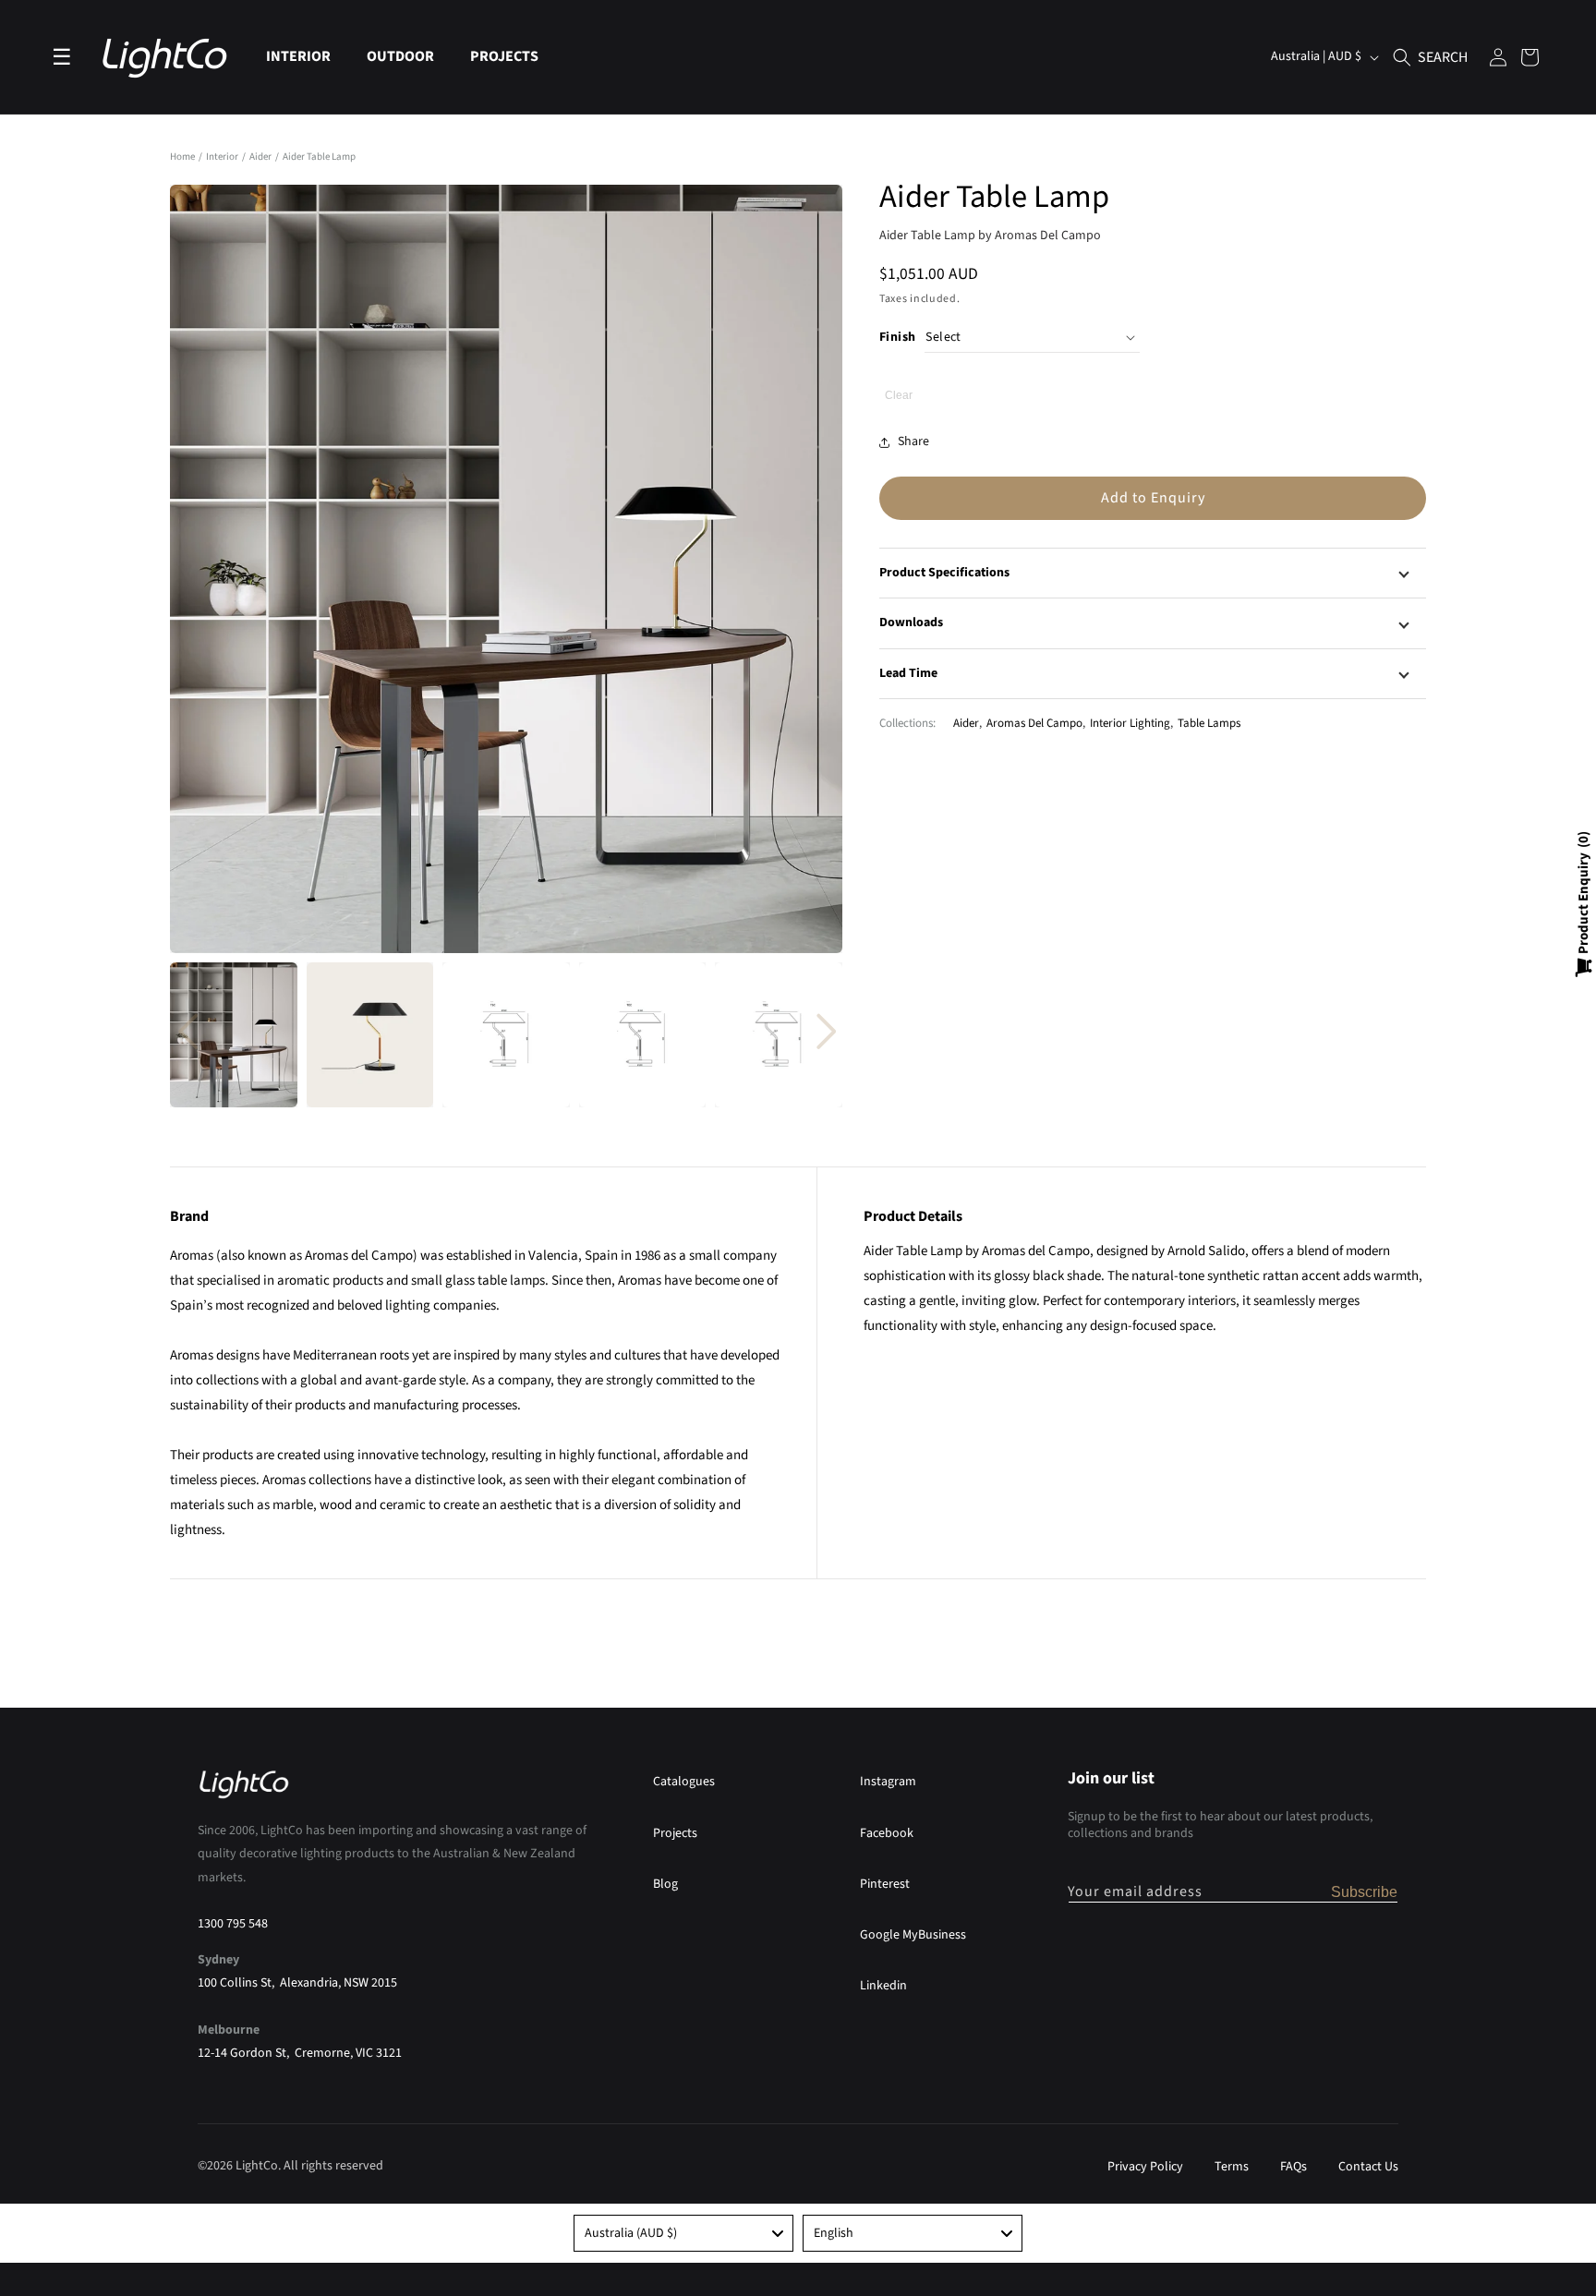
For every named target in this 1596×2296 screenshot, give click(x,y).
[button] (305, 57)
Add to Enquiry (1153, 498)
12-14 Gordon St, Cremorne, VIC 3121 (300, 2052)
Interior (223, 157)
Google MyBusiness (913, 1934)
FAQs (1294, 2167)
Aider (261, 157)
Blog (665, 1883)
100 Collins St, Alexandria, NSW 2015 (297, 1982)
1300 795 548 (233, 1923)
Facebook (887, 1832)
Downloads (911, 622)
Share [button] (913, 441)
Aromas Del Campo (1034, 722)
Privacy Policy (1145, 2167)
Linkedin (883, 1985)
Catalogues (684, 1782)
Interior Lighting (1130, 722)
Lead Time (908, 672)
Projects (675, 1832)
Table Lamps (1209, 722)
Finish (897, 336)
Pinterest (885, 1883)
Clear (899, 395)
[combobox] (683, 2233)
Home (182, 157)
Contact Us (1368, 2167)
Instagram (888, 1782)
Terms (1232, 2167)
